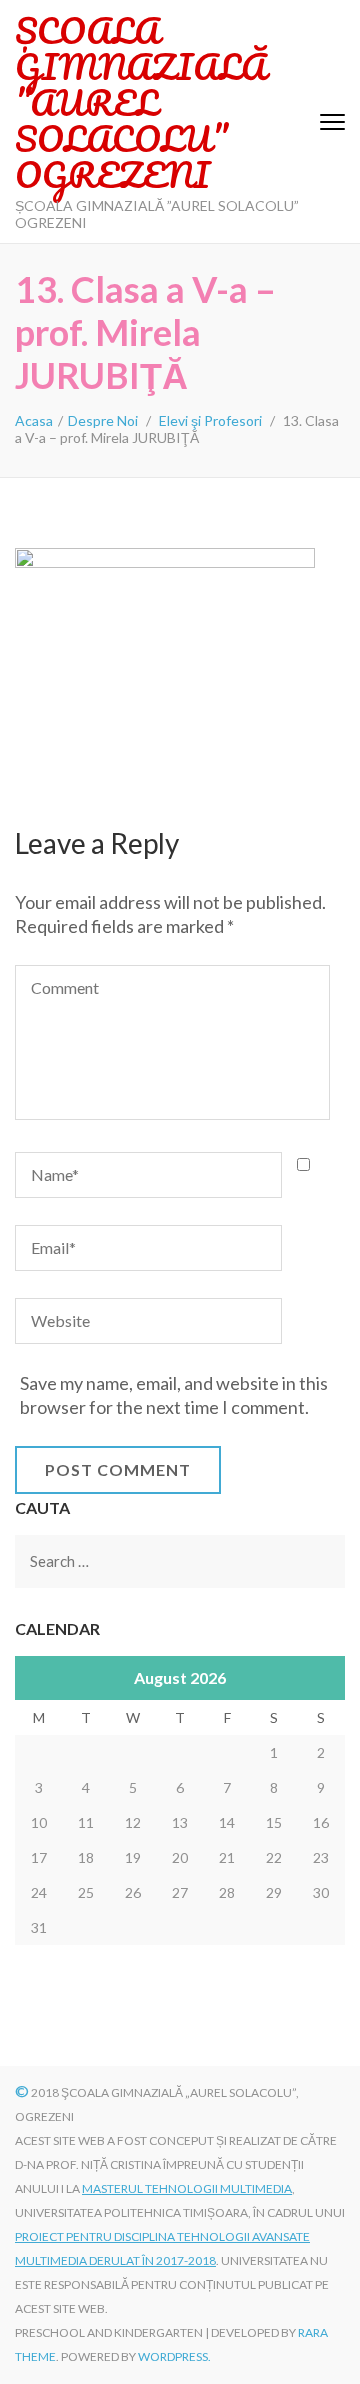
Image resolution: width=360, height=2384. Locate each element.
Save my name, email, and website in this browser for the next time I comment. (174, 1395)
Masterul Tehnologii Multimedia (187, 2188)
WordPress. (174, 2356)
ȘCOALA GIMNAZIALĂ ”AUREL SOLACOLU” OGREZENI (140, 102)
